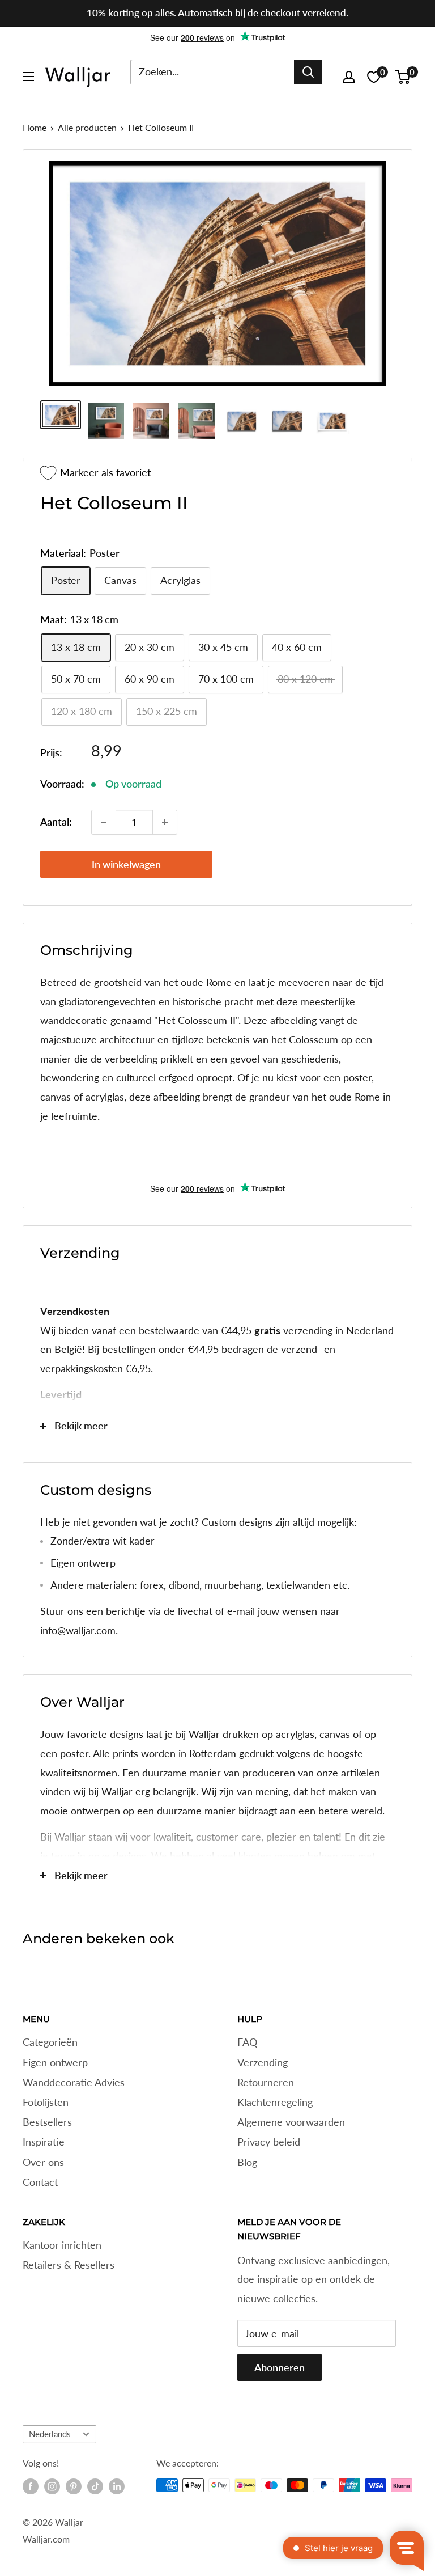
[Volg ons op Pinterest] (74, 2486)
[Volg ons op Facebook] (31, 2486)
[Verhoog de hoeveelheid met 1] (165, 822)
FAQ (247, 2042)
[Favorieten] (374, 77)
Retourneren (266, 2082)
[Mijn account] (349, 77)
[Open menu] (28, 77)
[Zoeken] (308, 72)
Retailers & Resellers (69, 2265)
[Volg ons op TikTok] (95, 2486)
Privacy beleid (269, 2142)
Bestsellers (47, 2122)
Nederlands (50, 2434)
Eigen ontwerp (55, 2062)
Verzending (263, 2062)
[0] (403, 77)
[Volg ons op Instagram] (52, 2486)
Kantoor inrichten (62, 2245)
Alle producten (87, 127)
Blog (247, 2162)
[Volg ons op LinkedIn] (117, 2486)
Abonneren (280, 2367)
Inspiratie (44, 2142)
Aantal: (56, 822)
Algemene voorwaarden (291, 2122)
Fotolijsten (46, 2102)
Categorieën (50, 2042)
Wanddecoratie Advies (74, 2082)
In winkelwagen (126, 864)
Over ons (43, 2162)
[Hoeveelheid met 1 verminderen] (104, 822)
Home (35, 127)
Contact (40, 2182)
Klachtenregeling (275, 2102)
